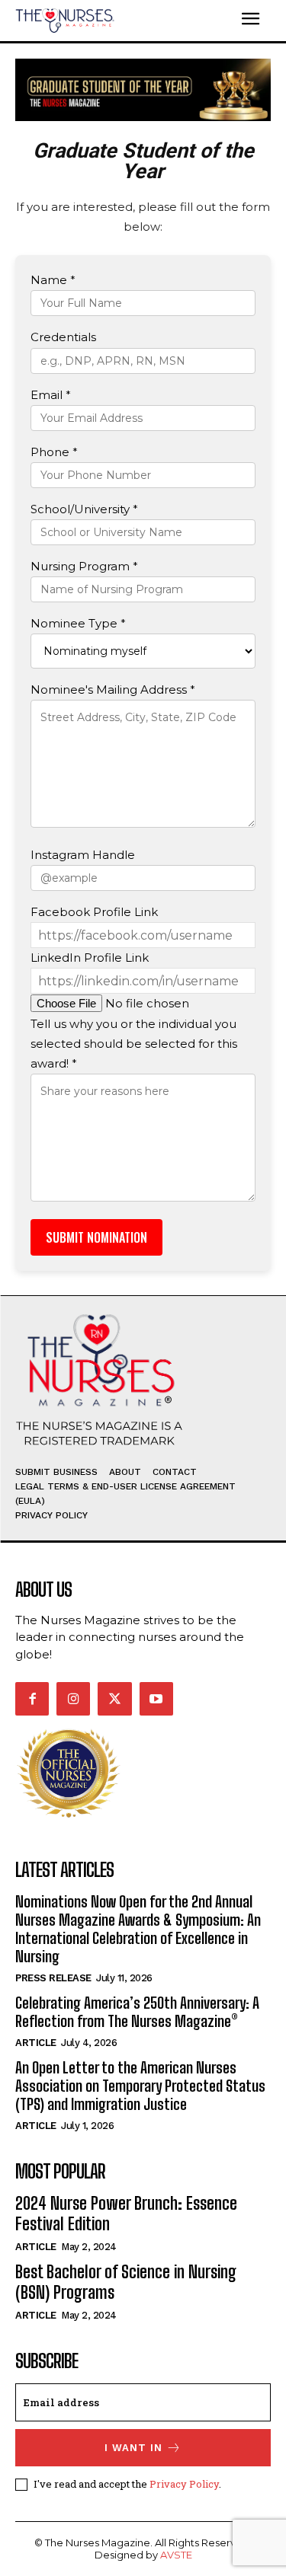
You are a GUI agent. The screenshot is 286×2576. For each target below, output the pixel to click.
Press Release (53, 1978)
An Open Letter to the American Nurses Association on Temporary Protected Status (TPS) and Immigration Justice (140, 2086)
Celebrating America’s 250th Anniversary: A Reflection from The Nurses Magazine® (137, 2012)
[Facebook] (32, 1699)
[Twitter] (114, 1699)
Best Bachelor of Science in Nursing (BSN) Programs (126, 2282)
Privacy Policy (184, 2484)
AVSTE (176, 2555)
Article (36, 2043)
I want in (133, 2448)
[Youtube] (156, 1699)
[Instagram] (73, 1699)
